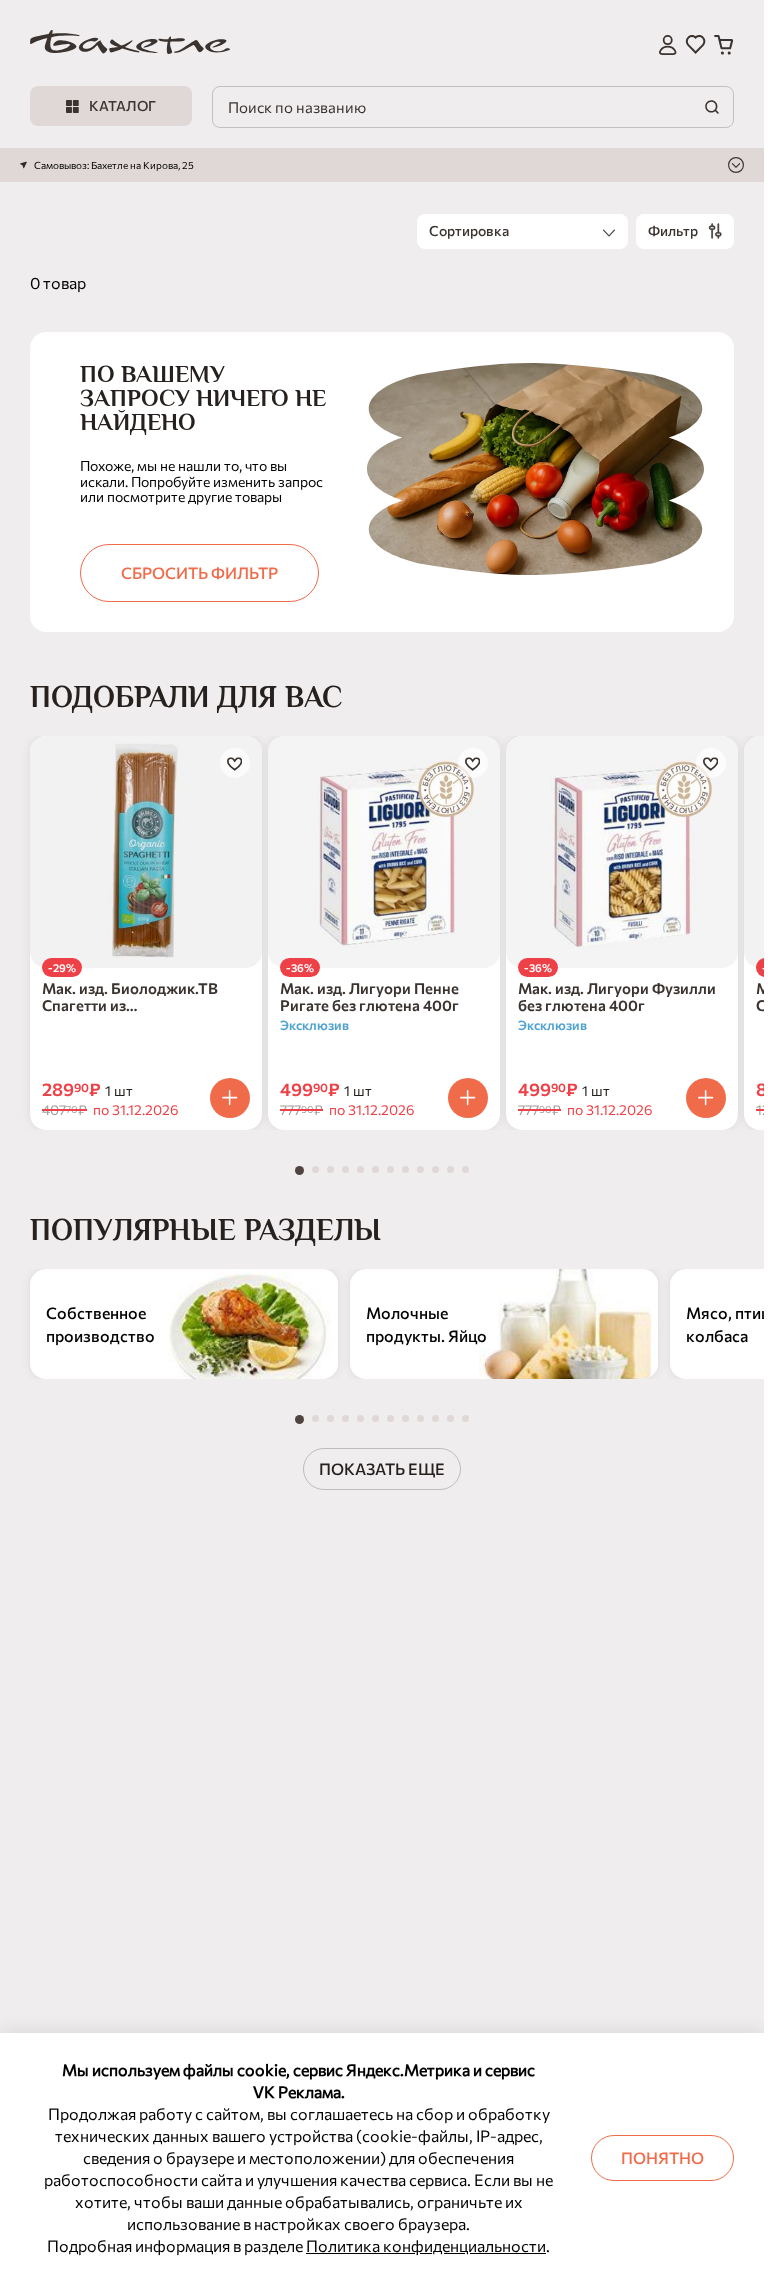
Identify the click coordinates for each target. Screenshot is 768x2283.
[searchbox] (535, 33)
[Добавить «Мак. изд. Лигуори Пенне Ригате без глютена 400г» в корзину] (468, 1098)
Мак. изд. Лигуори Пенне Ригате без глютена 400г (369, 996)
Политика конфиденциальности (426, 2245)
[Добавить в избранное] (235, 763)
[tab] (299, 1170)
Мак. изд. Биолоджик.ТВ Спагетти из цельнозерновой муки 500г (141, 996)
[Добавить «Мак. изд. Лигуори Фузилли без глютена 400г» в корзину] (706, 1098)
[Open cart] (724, 45)
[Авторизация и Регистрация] (668, 45)
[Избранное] (695, 45)
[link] (130, 45)
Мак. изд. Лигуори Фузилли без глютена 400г (617, 996)
